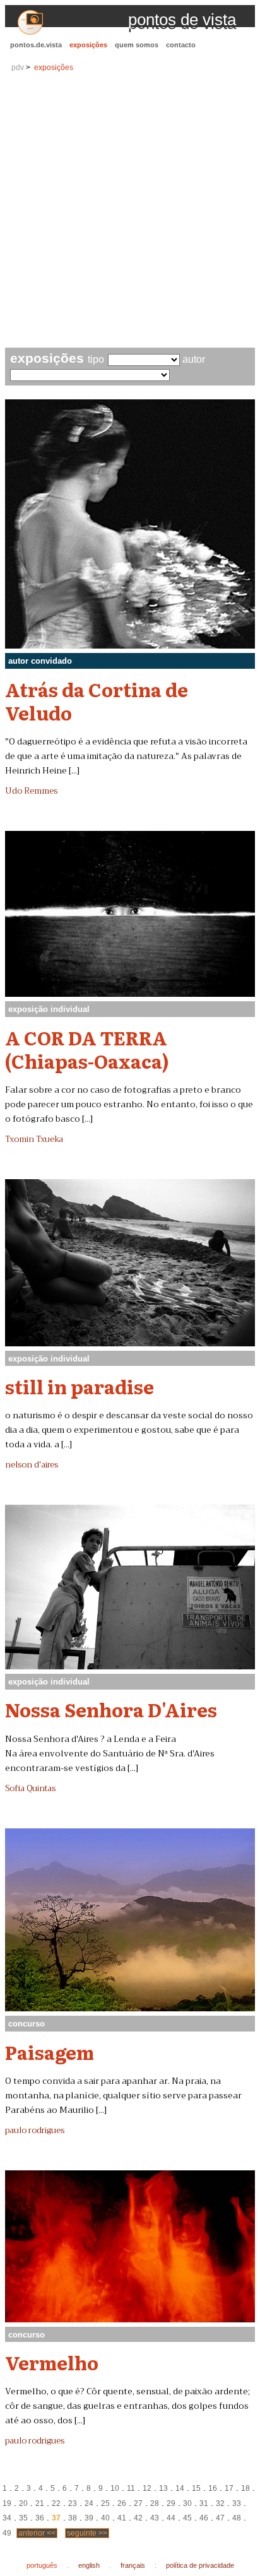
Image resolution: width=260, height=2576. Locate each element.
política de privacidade (200, 2565)
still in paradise (80, 1386)
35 (23, 2518)
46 (204, 2518)
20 (23, 2503)
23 (73, 2503)
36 (40, 2518)
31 (204, 2503)
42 (138, 2518)
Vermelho (52, 2362)
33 (237, 2503)
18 (245, 2488)
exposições (88, 45)
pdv (18, 68)
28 (155, 2503)
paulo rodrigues (35, 2131)
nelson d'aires (32, 1465)
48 (237, 2518)
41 (122, 2518)
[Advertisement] (130, 211)
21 (40, 2503)
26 (122, 2503)
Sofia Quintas (30, 1789)
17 (229, 2488)
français (133, 2565)
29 (171, 2503)
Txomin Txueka (34, 1139)
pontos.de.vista (36, 45)
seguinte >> (87, 2533)
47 (220, 2518)
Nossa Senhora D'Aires (111, 1709)
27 (138, 2503)
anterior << (37, 2533)
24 (89, 2503)
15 (196, 2488)
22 (56, 2503)
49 (7, 2533)
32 (220, 2503)
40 (105, 2518)
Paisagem (50, 2052)
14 (180, 2488)
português (42, 2565)
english (89, 2565)
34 (7, 2518)
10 (115, 2488)
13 (163, 2488)
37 (56, 2518)
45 (187, 2518)
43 (155, 2518)
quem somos (137, 45)
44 (171, 2518)
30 (187, 2503)
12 (147, 2488)
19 (7, 2503)
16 (213, 2488)
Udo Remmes (31, 791)
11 (131, 2488)
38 (73, 2518)
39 (89, 2518)
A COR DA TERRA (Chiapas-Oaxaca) (87, 1049)
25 (105, 2503)
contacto (181, 45)
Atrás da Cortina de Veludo (97, 701)
